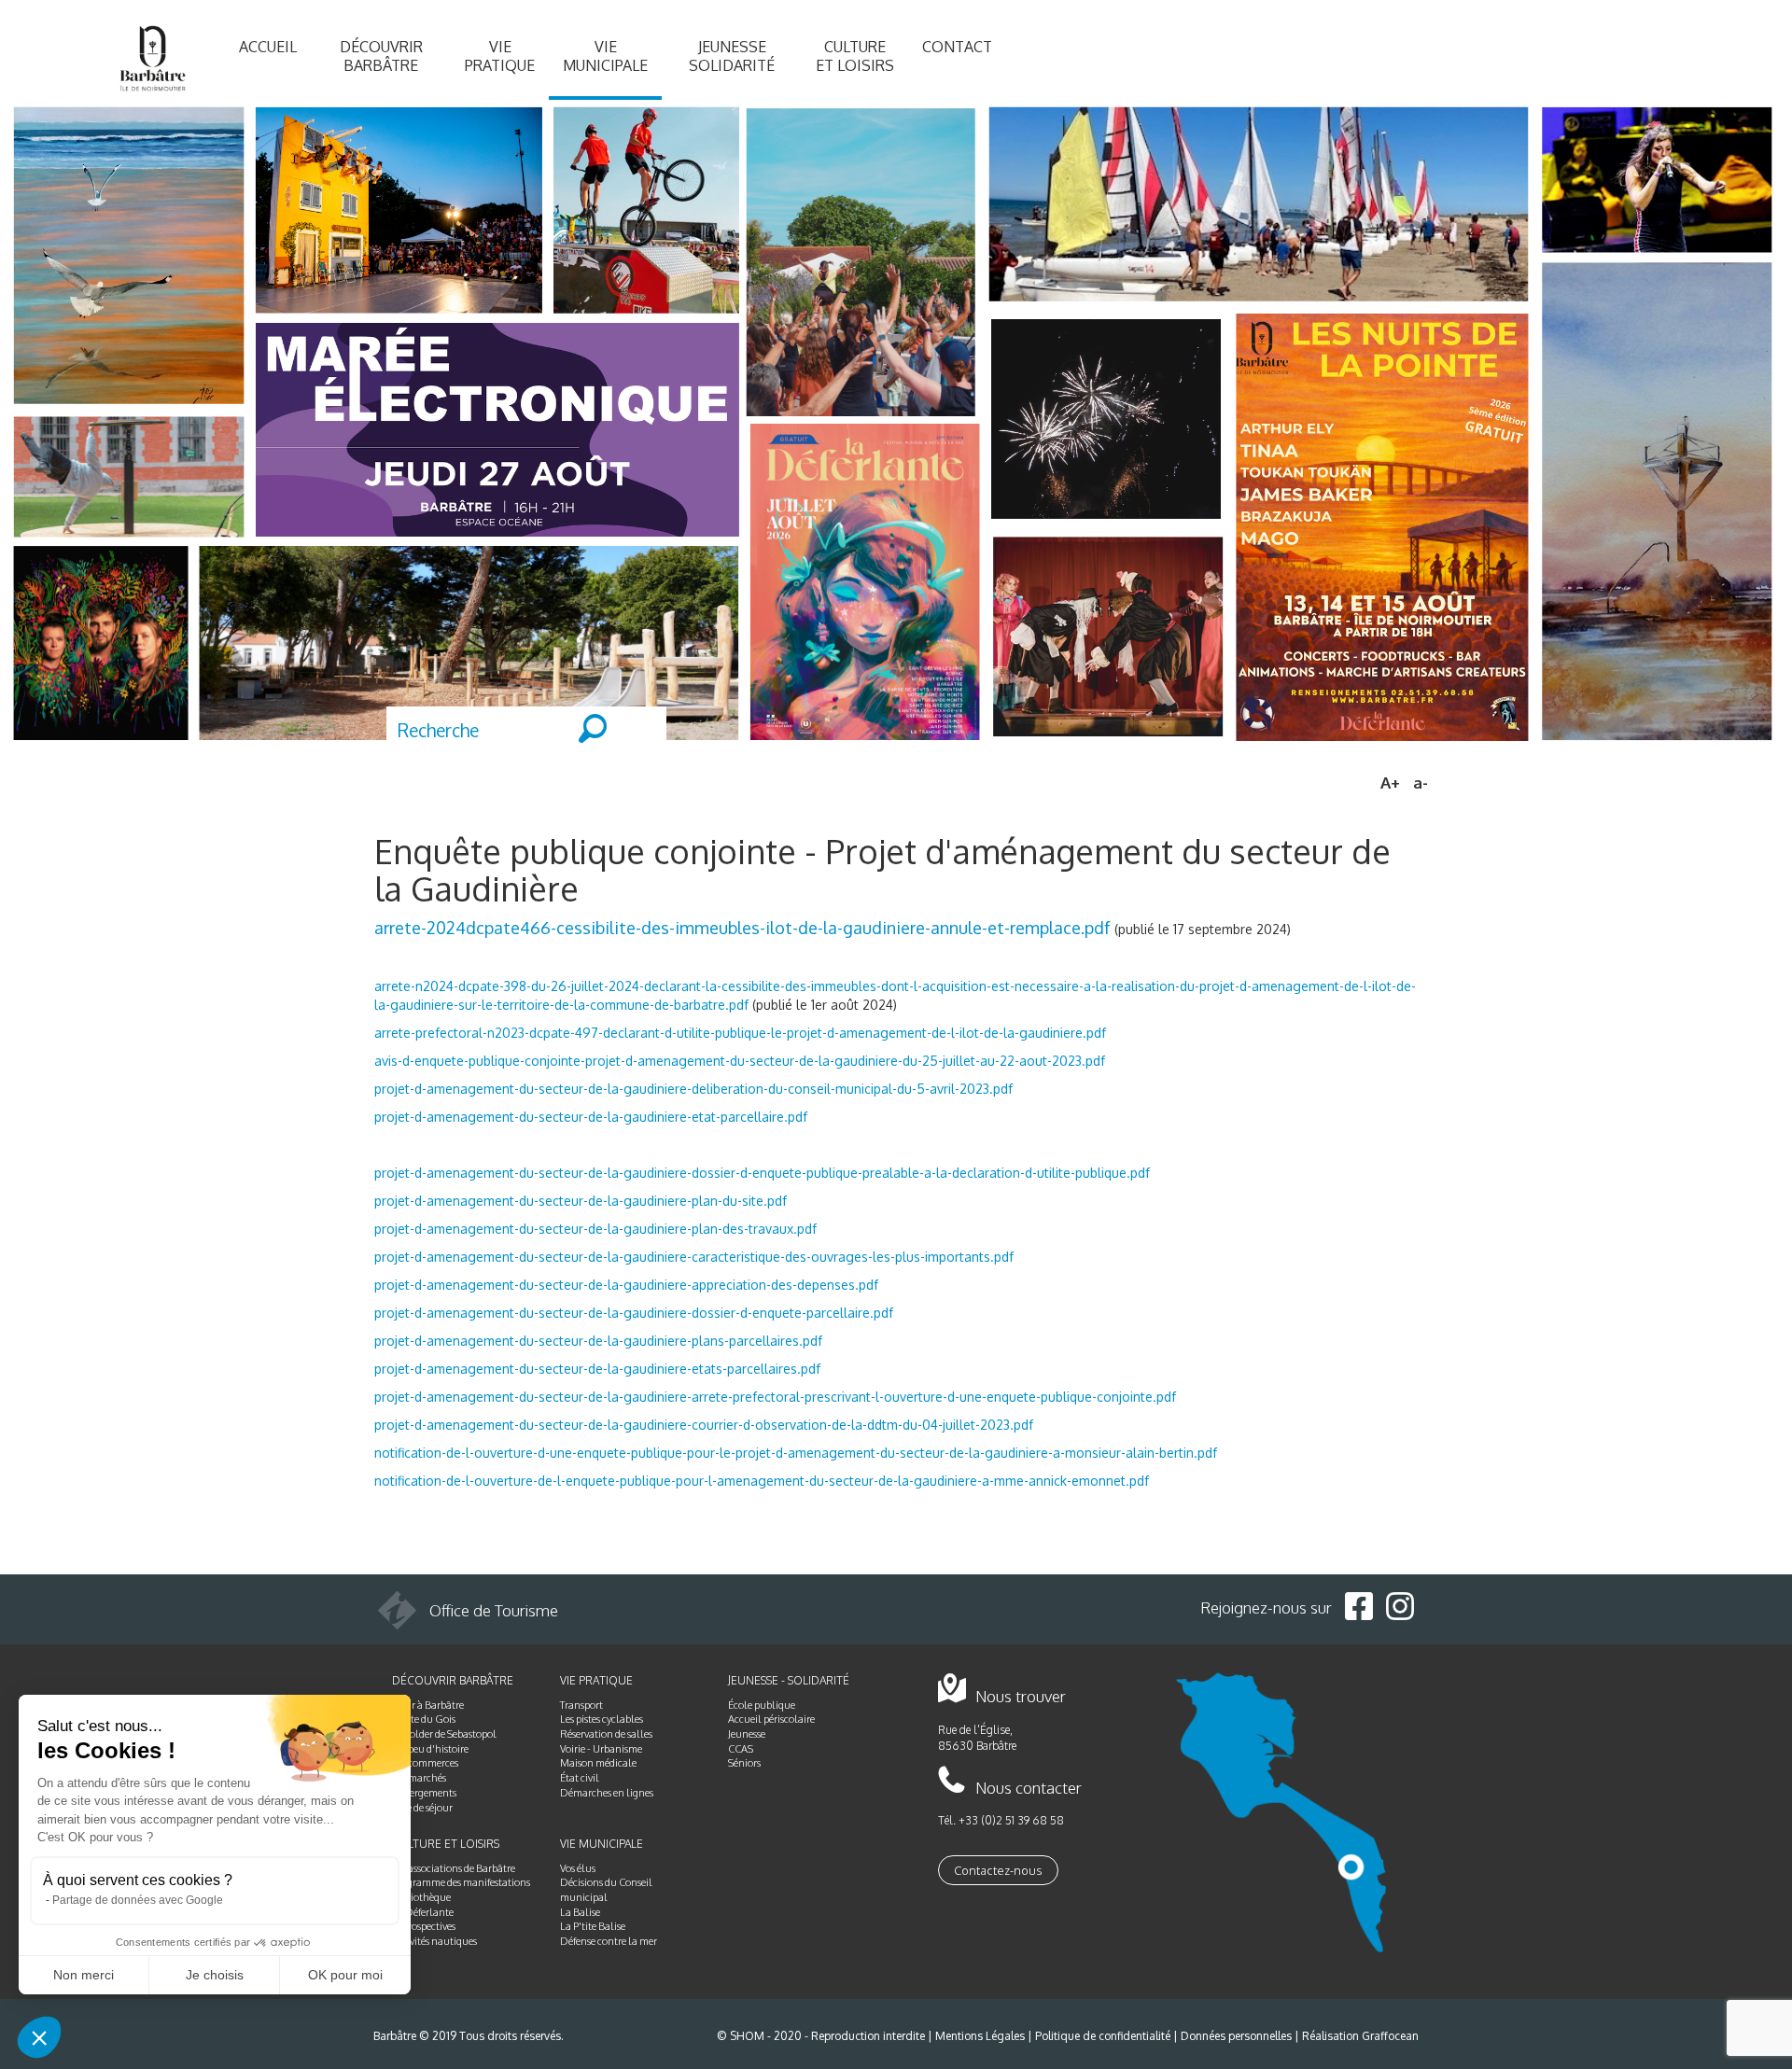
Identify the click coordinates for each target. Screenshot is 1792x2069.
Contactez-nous (998, 1870)
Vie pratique (500, 56)
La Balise (580, 1912)
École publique (762, 1705)
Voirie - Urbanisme (601, 1749)
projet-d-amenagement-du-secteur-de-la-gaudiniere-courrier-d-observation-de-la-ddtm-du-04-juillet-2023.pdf (704, 1425)
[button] (39, 2037)
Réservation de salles (606, 1734)
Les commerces (425, 1763)
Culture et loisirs (855, 56)
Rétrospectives (424, 1926)
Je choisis (215, 1975)
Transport (581, 1705)
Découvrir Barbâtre (381, 56)
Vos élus (578, 1868)
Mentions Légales (980, 2036)
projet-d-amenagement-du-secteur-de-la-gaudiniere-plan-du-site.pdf (581, 1201)
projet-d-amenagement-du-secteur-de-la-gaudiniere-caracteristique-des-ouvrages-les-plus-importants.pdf (694, 1257)
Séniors (744, 1763)
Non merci (84, 1975)
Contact (957, 47)
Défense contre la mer (609, 1941)
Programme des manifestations (461, 1882)
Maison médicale (598, 1763)
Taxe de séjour (422, 1808)
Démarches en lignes (607, 1793)
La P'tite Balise (593, 1926)
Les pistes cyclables (602, 1719)
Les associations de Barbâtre (454, 1868)
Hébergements (424, 1793)
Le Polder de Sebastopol (444, 1734)
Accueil (268, 47)
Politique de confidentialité (1103, 2036)
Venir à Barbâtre (428, 1705)
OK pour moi (345, 1975)
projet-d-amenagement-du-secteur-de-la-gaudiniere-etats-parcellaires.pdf (597, 1369)
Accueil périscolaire (771, 1719)
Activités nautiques (434, 1941)
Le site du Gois (424, 1719)
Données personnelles (1236, 2036)
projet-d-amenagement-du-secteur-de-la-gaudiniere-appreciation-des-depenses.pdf (626, 1285)
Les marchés (419, 1778)
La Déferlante (423, 1912)
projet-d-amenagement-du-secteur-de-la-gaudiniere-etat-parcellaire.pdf (591, 1117)
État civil (580, 1778)
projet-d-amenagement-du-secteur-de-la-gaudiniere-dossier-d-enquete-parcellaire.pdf (634, 1313)
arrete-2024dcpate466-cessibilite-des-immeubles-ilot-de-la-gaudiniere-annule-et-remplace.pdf (742, 927)
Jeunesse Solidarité (732, 56)
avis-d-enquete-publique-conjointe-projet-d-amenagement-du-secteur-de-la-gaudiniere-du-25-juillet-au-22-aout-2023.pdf (740, 1061)
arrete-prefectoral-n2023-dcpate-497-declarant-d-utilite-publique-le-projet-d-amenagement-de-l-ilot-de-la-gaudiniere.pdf (740, 1033)
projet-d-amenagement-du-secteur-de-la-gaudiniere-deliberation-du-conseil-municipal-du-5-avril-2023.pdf (693, 1089)
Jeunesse (747, 1734)
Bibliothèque (421, 1897)
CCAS (741, 1749)
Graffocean (1390, 2036)
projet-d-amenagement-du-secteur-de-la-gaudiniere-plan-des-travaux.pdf (595, 1229)
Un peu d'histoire (430, 1749)
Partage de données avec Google (138, 1900)
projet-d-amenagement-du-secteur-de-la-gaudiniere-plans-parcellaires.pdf (598, 1341)
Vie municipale (605, 56)
